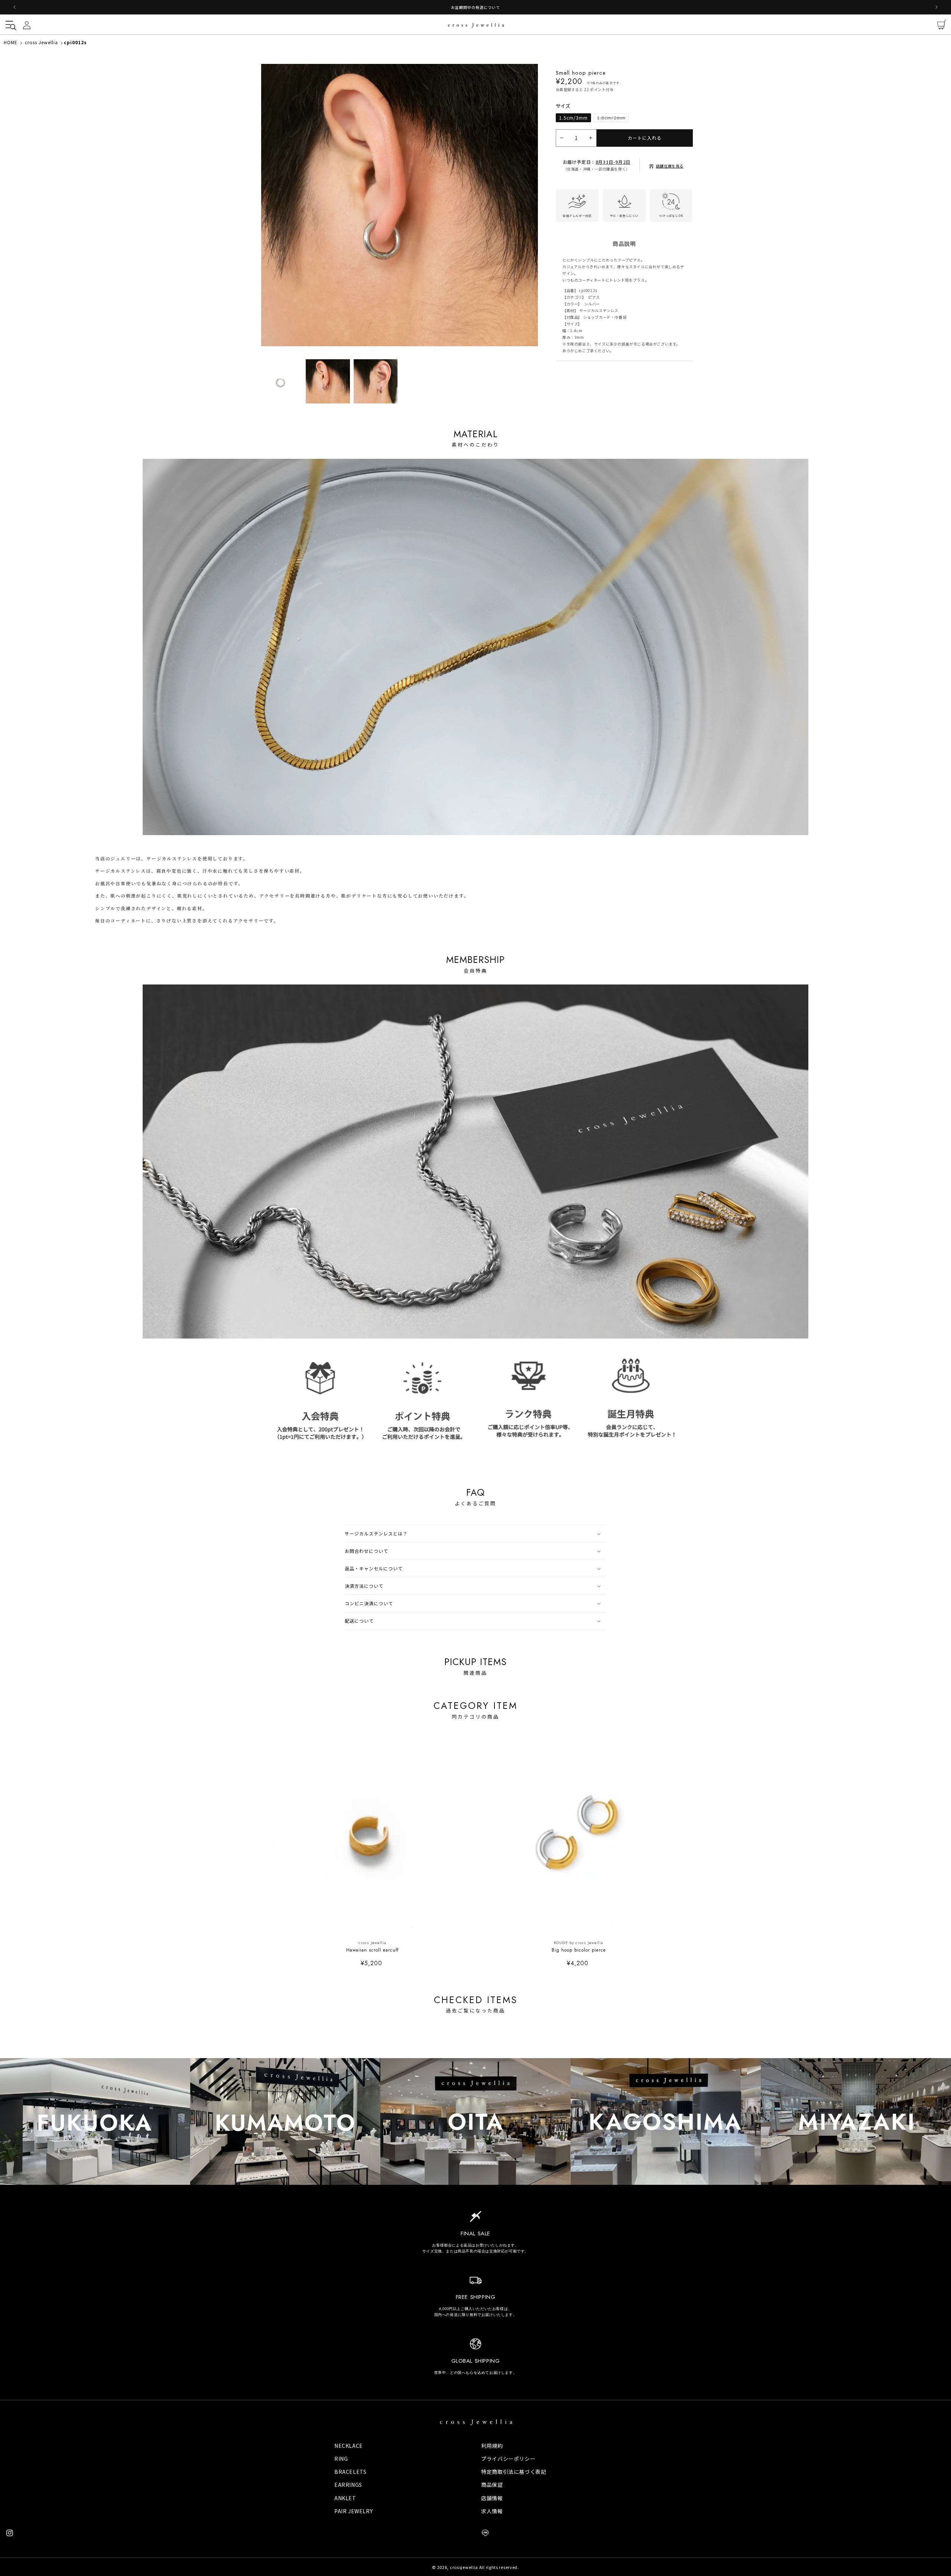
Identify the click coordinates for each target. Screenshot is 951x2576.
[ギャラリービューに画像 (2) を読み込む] (328, 381)
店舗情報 (492, 2498)
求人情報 (492, 2511)
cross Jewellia (41, 42)
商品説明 (624, 249)
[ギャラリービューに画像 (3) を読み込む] (376, 381)
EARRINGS (348, 2485)
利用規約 (492, 2446)
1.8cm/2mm (613, 124)
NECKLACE (349, 2446)
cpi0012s (75, 42)
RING (341, 2459)
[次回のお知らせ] (937, 7)
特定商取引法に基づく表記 (514, 2472)
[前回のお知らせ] (14, 7)
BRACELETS (350, 2472)
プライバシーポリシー (508, 2459)
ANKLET (345, 2498)
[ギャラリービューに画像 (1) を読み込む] (280, 381)
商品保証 (492, 2485)
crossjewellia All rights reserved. (484, 2567)
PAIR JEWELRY (353, 2511)
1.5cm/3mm (573, 123)
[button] (9, 25)
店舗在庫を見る (670, 171)
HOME (11, 42)
